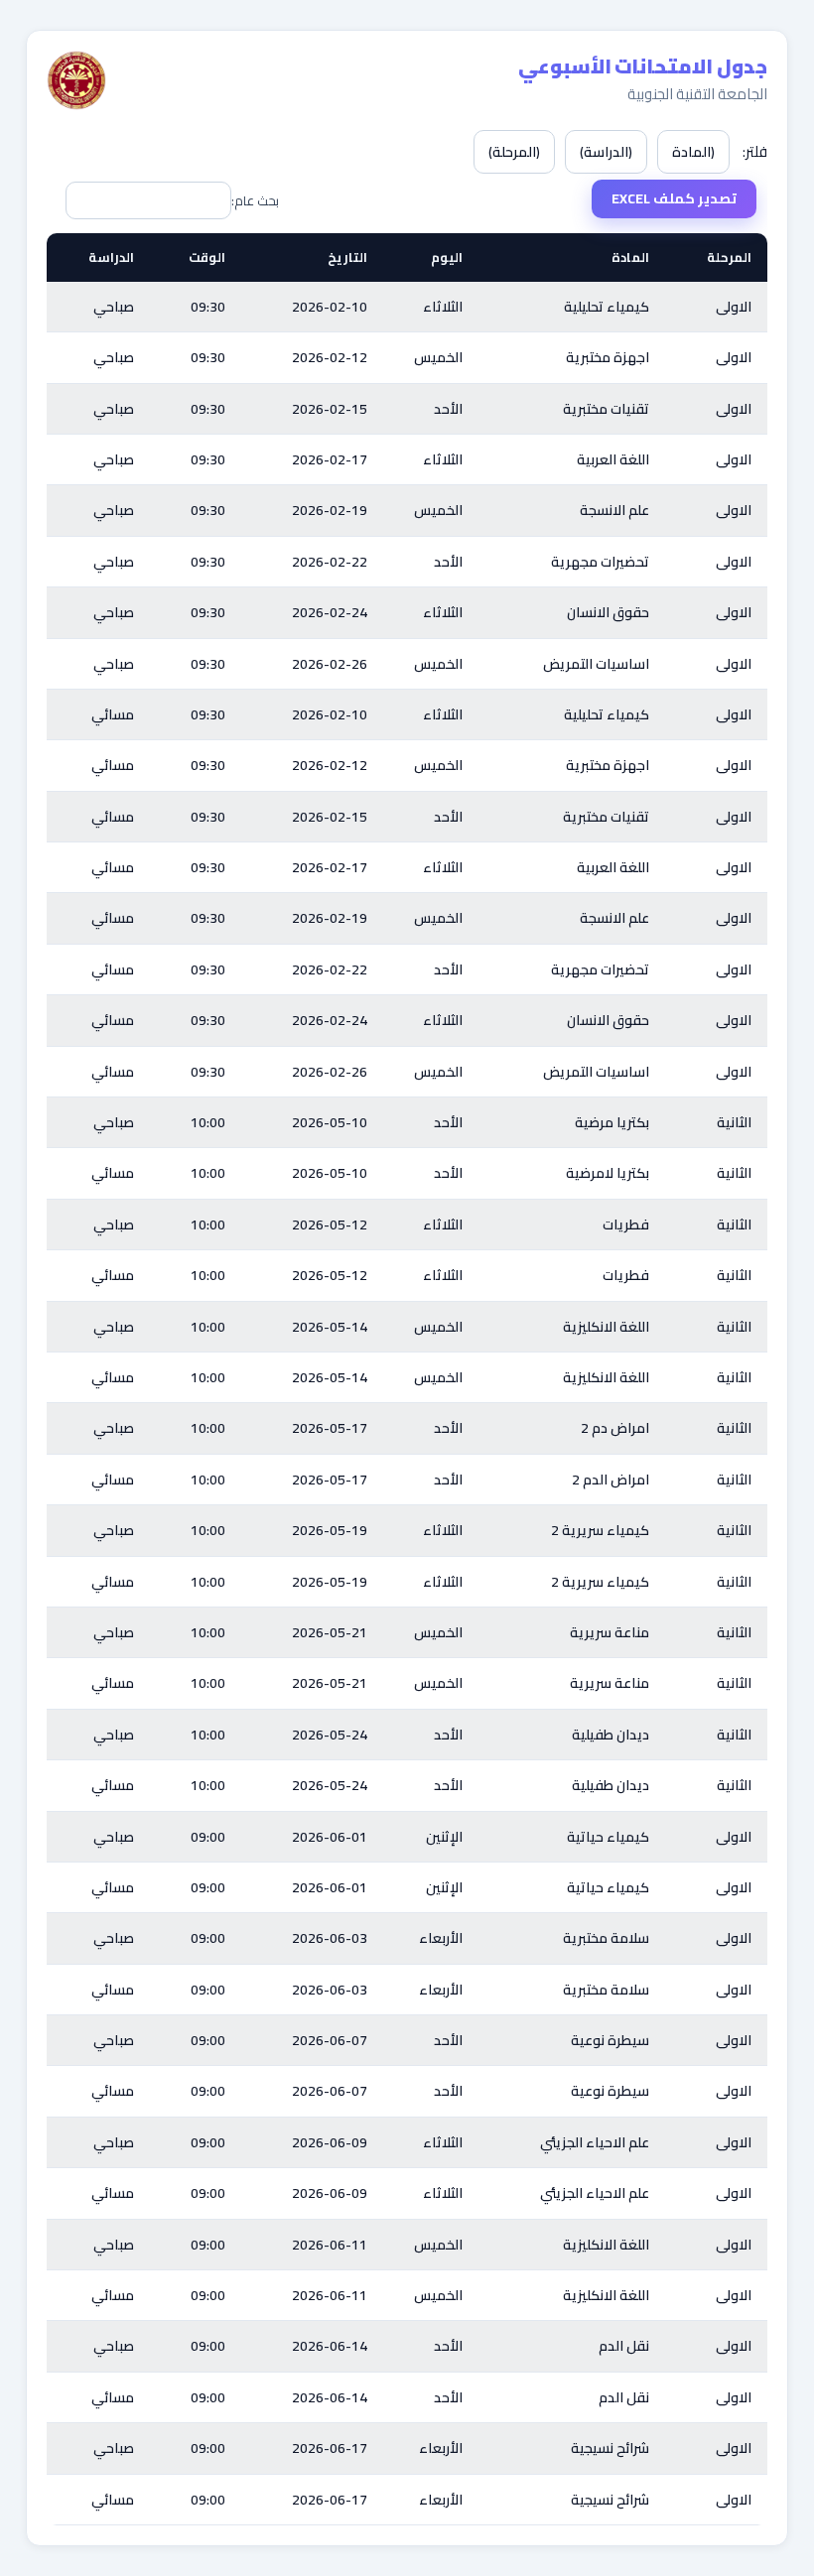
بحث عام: (255, 200)
